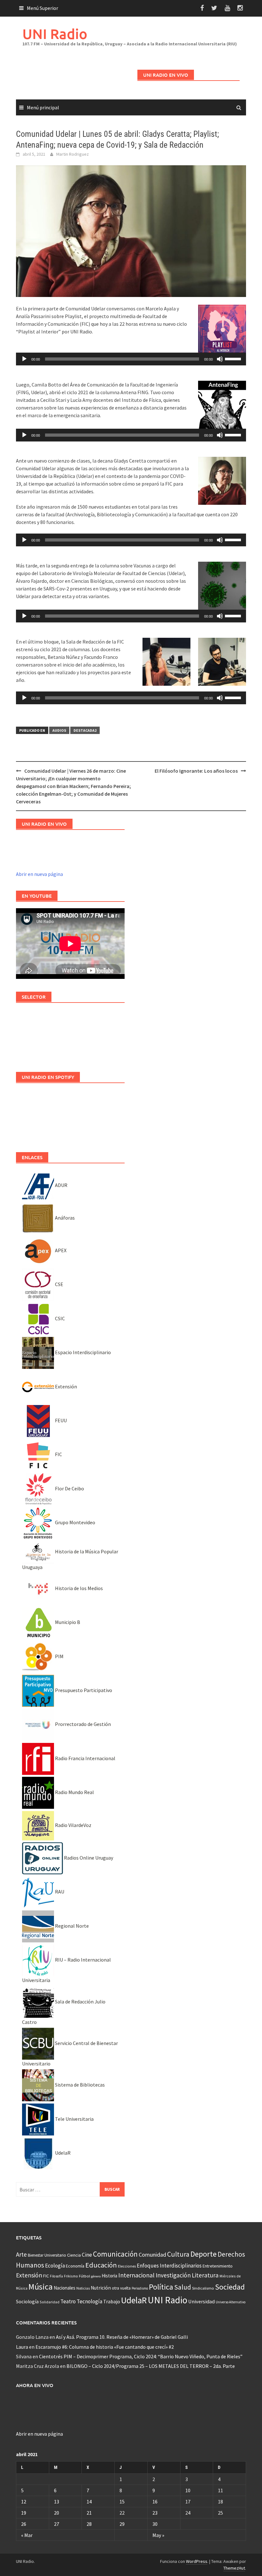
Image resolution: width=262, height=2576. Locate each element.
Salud (183, 2287)
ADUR (61, 1185)
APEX (60, 1250)
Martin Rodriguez (73, 154)
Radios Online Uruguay (88, 1858)
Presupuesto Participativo (83, 1690)
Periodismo (140, 2288)
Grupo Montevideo (75, 1522)
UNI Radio (55, 34)
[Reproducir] (24, 359)
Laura (22, 2347)
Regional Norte (71, 1926)
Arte (21, 2254)
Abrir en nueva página (39, 874)
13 (57, 2502)
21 (89, 2513)
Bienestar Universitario (47, 2255)
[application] (131, 359)
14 (89, 2502)
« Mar (27, 2535)
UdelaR (62, 2153)
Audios (59, 730)
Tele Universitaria (74, 2119)
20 (57, 2513)
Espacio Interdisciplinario (82, 1352)
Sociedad (230, 2287)
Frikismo (71, 2276)
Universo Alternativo (231, 2302)
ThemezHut (234, 2568)
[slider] (234, 358)
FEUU (60, 1420)
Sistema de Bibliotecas (79, 2085)
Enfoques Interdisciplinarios (169, 2266)
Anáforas (64, 1218)
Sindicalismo (203, 2288)
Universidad (201, 2301)
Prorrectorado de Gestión (82, 1724)
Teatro (68, 2301)
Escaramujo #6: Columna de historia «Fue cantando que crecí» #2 (105, 2347)
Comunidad (152, 2255)
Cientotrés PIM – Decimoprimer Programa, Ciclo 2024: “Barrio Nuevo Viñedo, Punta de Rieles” (141, 2356)
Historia (109, 2276)
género (96, 2276)
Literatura (205, 2275)
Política (161, 2287)
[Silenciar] (220, 359)
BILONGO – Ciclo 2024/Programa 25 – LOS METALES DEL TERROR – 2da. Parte (151, 2366)
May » (158, 2535)
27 (57, 2524)
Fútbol (85, 2276)
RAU (59, 1892)
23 (155, 2513)
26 (24, 2524)
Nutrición (101, 2288)
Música (41, 2287)
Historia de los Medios (78, 1588)
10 (188, 2490)
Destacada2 (85, 730)
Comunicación (115, 2254)
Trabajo (112, 2301)
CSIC (59, 1318)
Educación (101, 2265)
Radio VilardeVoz (73, 1825)
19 (24, 2513)
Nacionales (65, 2288)
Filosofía (56, 2276)
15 (122, 2502)
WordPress (197, 2561)
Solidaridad (50, 2302)
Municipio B (67, 1622)
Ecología (55, 2266)
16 (155, 2502)
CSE (59, 1284)
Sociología (27, 2302)
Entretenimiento (218, 2266)
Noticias (83, 2288)
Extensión (65, 1386)
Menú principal (43, 107)
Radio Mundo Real (74, 1792)
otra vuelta (121, 2288)
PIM (59, 1656)
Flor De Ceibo (69, 1488)
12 (24, 2502)
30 (155, 2524)
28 (89, 2524)
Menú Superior (42, 8)
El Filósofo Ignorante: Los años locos (196, 771)
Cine (87, 2255)
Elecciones (127, 2266)
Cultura (178, 2254)
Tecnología (89, 2301)
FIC (58, 1454)
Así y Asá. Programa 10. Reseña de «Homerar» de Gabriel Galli (122, 2337)
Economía (75, 2266)
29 (122, 2524)
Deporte (204, 2254)
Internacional (136, 2275)
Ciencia (74, 2255)
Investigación (173, 2275)
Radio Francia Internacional (85, 1758)
